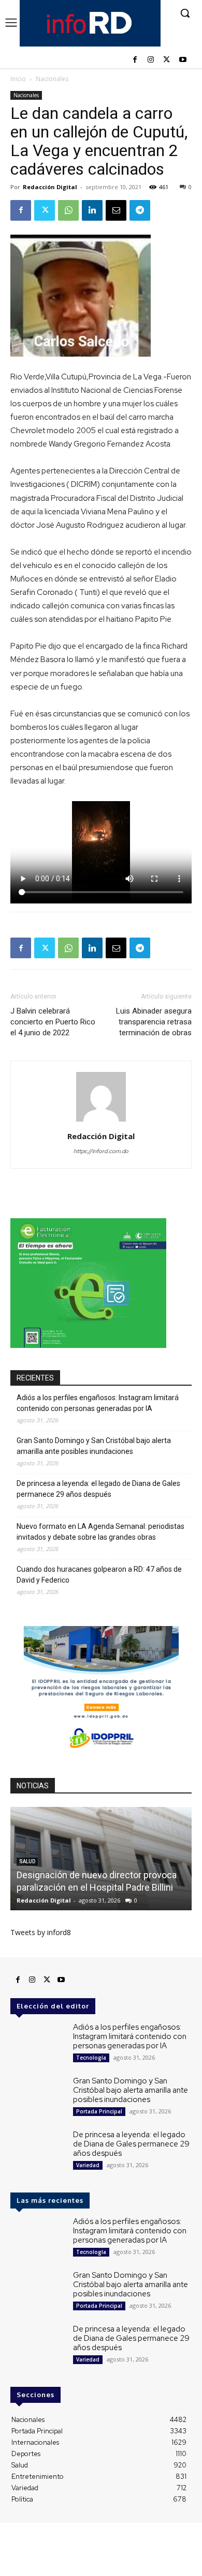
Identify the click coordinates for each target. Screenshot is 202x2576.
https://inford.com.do (101, 1151)
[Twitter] (167, 60)
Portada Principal (99, 2111)
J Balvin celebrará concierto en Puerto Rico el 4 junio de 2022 (53, 1022)
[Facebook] (135, 60)
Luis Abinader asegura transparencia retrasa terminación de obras (154, 1022)
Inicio (18, 79)
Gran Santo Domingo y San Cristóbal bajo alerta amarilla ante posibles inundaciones (94, 1446)
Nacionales (52, 79)
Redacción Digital (50, 187)
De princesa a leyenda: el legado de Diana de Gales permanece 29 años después (98, 1489)
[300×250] (88, 1345)
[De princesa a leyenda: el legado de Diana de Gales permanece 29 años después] (38, 2152)
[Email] (116, 210)
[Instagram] (151, 60)
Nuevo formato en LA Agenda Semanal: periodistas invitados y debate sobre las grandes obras (100, 1532)
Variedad (88, 2165)
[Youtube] (183, 60)
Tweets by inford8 (41, 1932)
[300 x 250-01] (101, 1753)
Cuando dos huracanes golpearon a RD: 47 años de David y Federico (99, 1575)
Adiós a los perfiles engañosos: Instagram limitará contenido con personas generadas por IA (98, 1403)
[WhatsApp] (68, 210)
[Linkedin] (92, 210)
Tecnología (91, 2058)
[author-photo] (101, 1122)
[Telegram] (140, 210)
